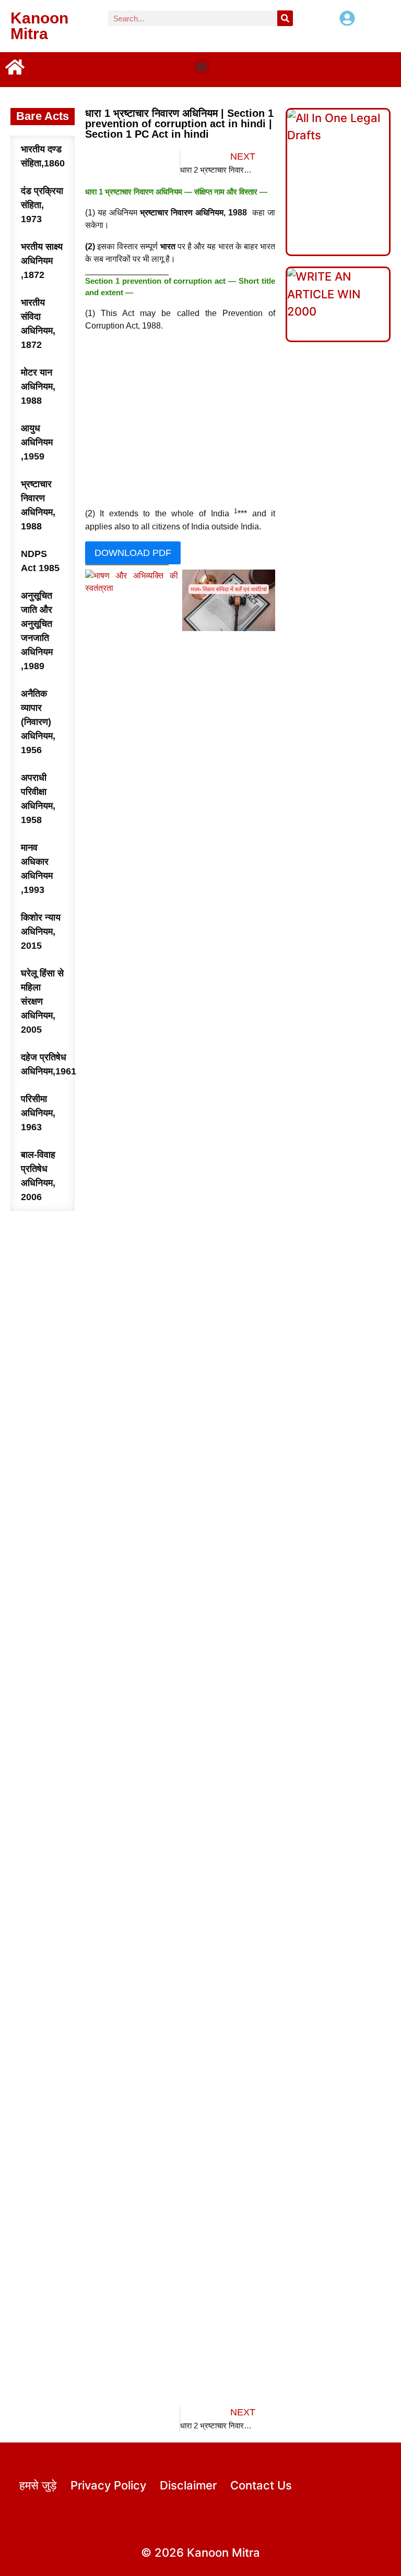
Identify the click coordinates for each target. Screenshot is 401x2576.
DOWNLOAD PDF (133, 553)
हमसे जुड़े (38, 2485)
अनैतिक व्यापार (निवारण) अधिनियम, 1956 (38, 722)
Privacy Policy (108, 2485)
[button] (202, 67)
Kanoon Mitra (39, 26)
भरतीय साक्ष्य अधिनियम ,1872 (42, 261)
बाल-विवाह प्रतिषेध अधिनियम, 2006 (38, 1176)
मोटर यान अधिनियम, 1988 (38, 386)
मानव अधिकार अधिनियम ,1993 (37, 869)
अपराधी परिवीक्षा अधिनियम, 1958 (38, 799)
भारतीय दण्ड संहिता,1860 (43, 156)
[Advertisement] (180, 420)
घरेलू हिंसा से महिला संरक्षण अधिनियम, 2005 (42, 1001)
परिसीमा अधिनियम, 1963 (38, 1113)
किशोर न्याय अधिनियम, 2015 (41, 932)
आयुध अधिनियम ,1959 (37, 442)
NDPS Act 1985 (40, 561)
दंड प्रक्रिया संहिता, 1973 (42, 205)
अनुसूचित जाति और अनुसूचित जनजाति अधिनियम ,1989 (37, 631)
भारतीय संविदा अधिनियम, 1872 (38, 324)
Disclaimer (188, 2485)
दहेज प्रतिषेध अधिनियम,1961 (48, 1064)
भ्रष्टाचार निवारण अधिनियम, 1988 (38, 505)
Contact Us (261, 2485)
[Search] (285, 18)
